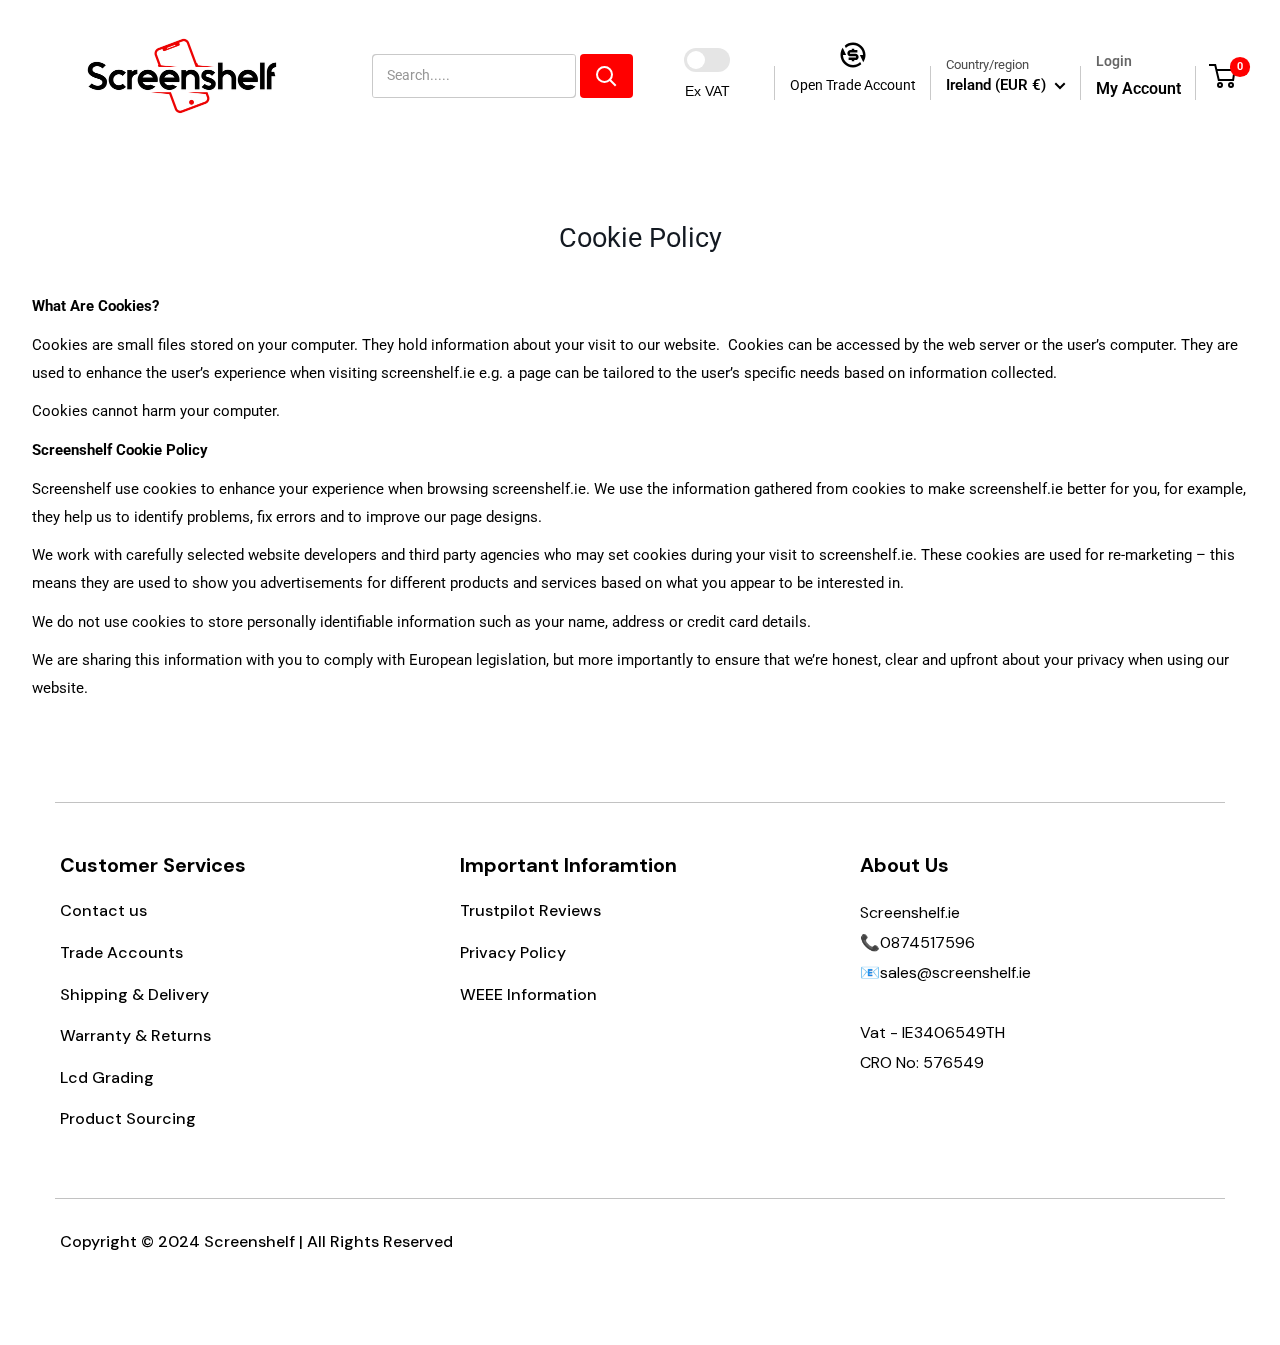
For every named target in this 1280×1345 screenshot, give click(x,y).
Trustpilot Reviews (530, 910)
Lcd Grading (107, 1077)
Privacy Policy (513, 952)
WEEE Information (528, 994)
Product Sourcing (128, 1118)
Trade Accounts (121, 952)
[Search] (606, 76)
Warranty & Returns (135, 1035)
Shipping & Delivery (134, 994)
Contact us (103, 910)
